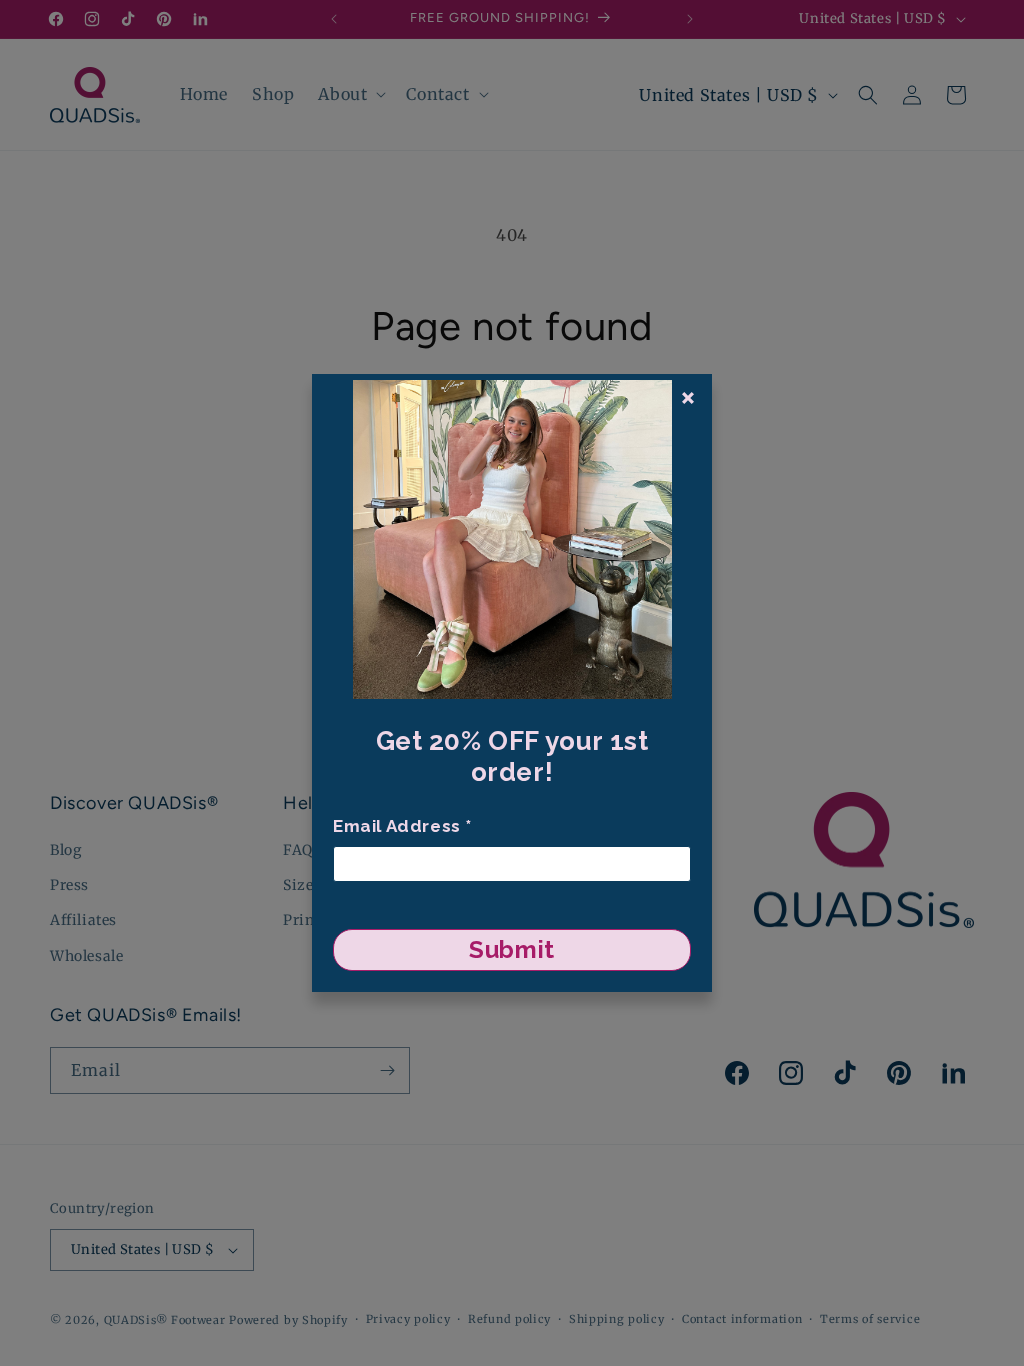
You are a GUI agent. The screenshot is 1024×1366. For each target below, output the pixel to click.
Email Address (402, 826)
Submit (512, 949)
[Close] (688, 398)
